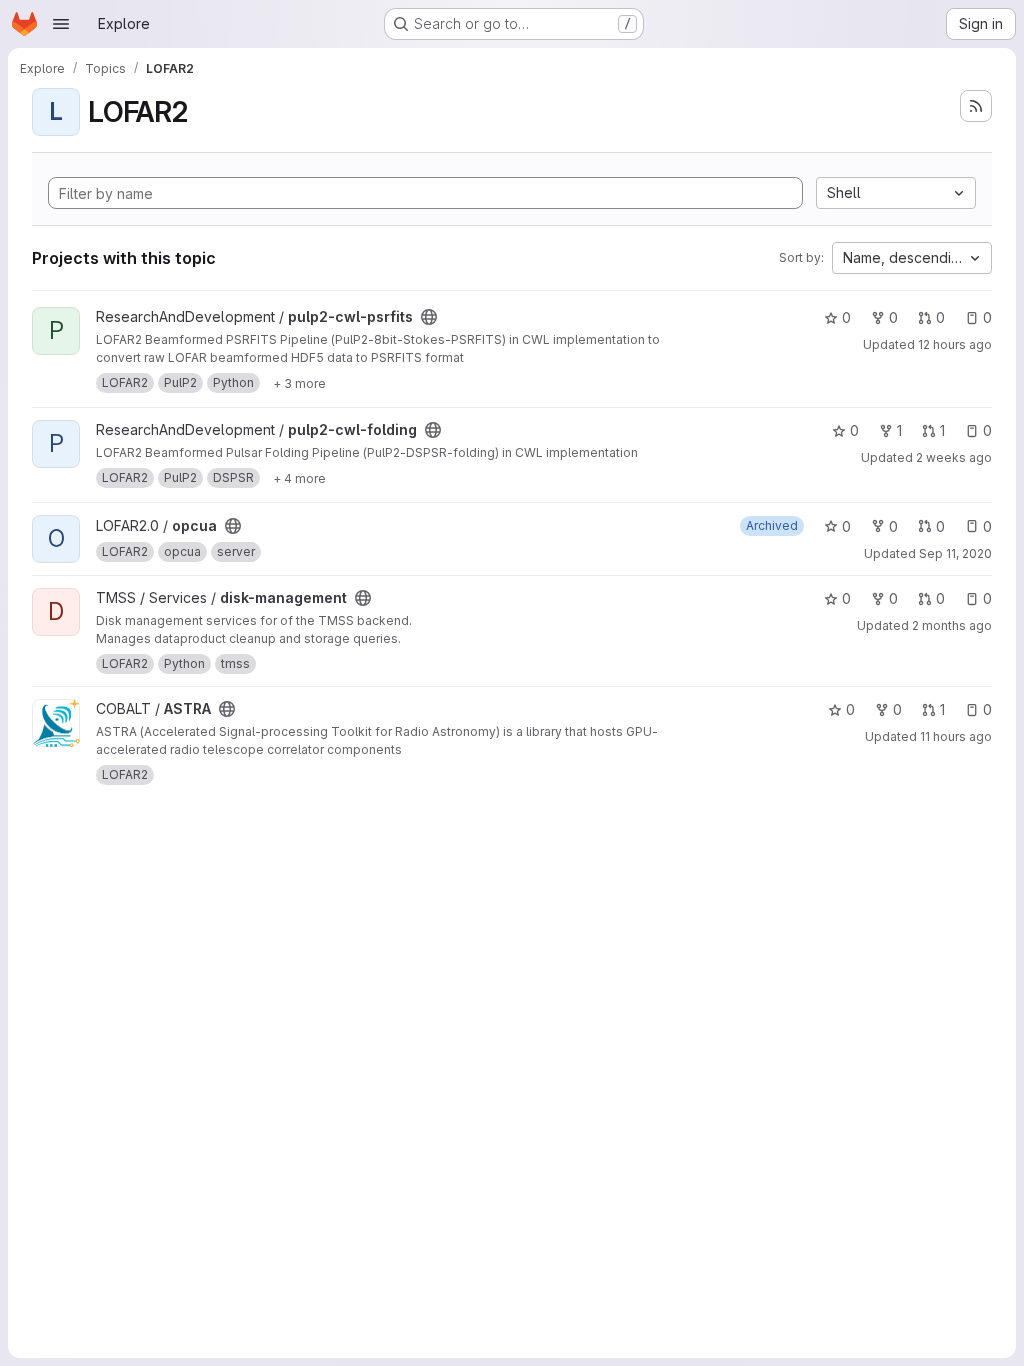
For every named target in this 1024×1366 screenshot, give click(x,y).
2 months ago (952, 625)
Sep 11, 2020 (955, 553)
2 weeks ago (954, 457)
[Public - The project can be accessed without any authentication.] (429, 317)
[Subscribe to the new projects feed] (976, 106)
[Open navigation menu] (61, 24)
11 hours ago (956, 736)
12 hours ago (955, 344)
